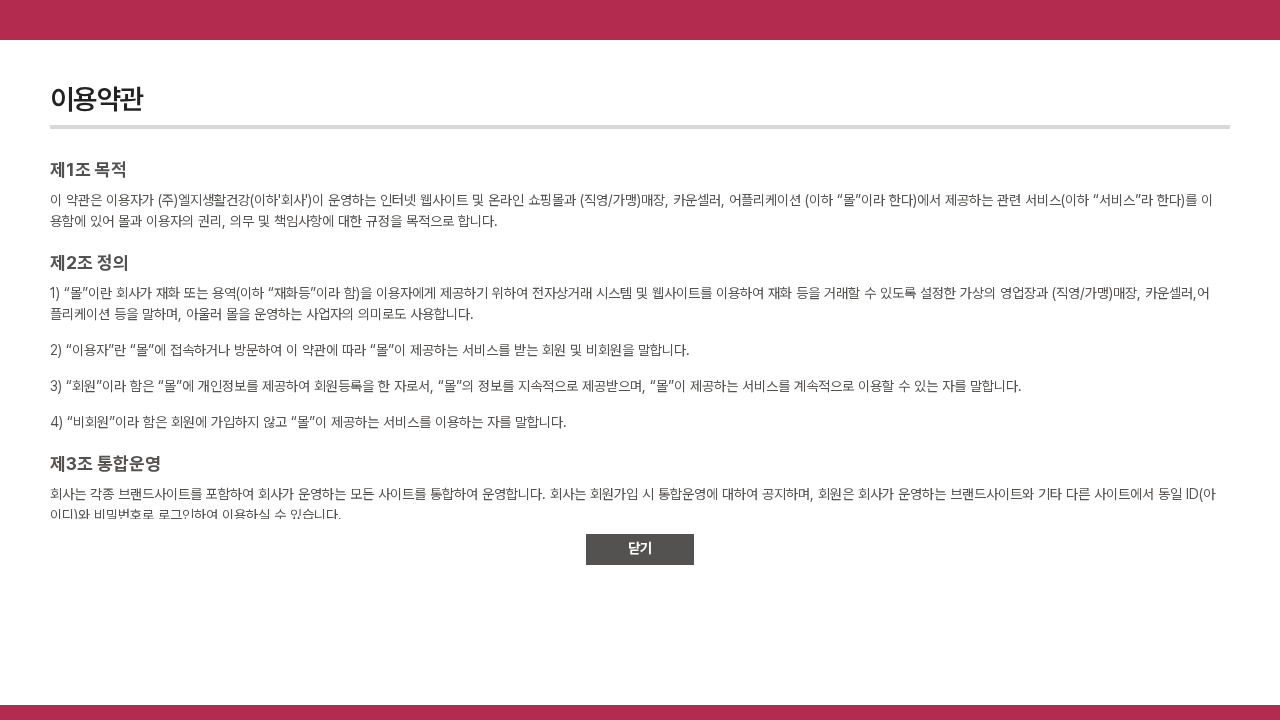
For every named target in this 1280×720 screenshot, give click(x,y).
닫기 (640, 548)
